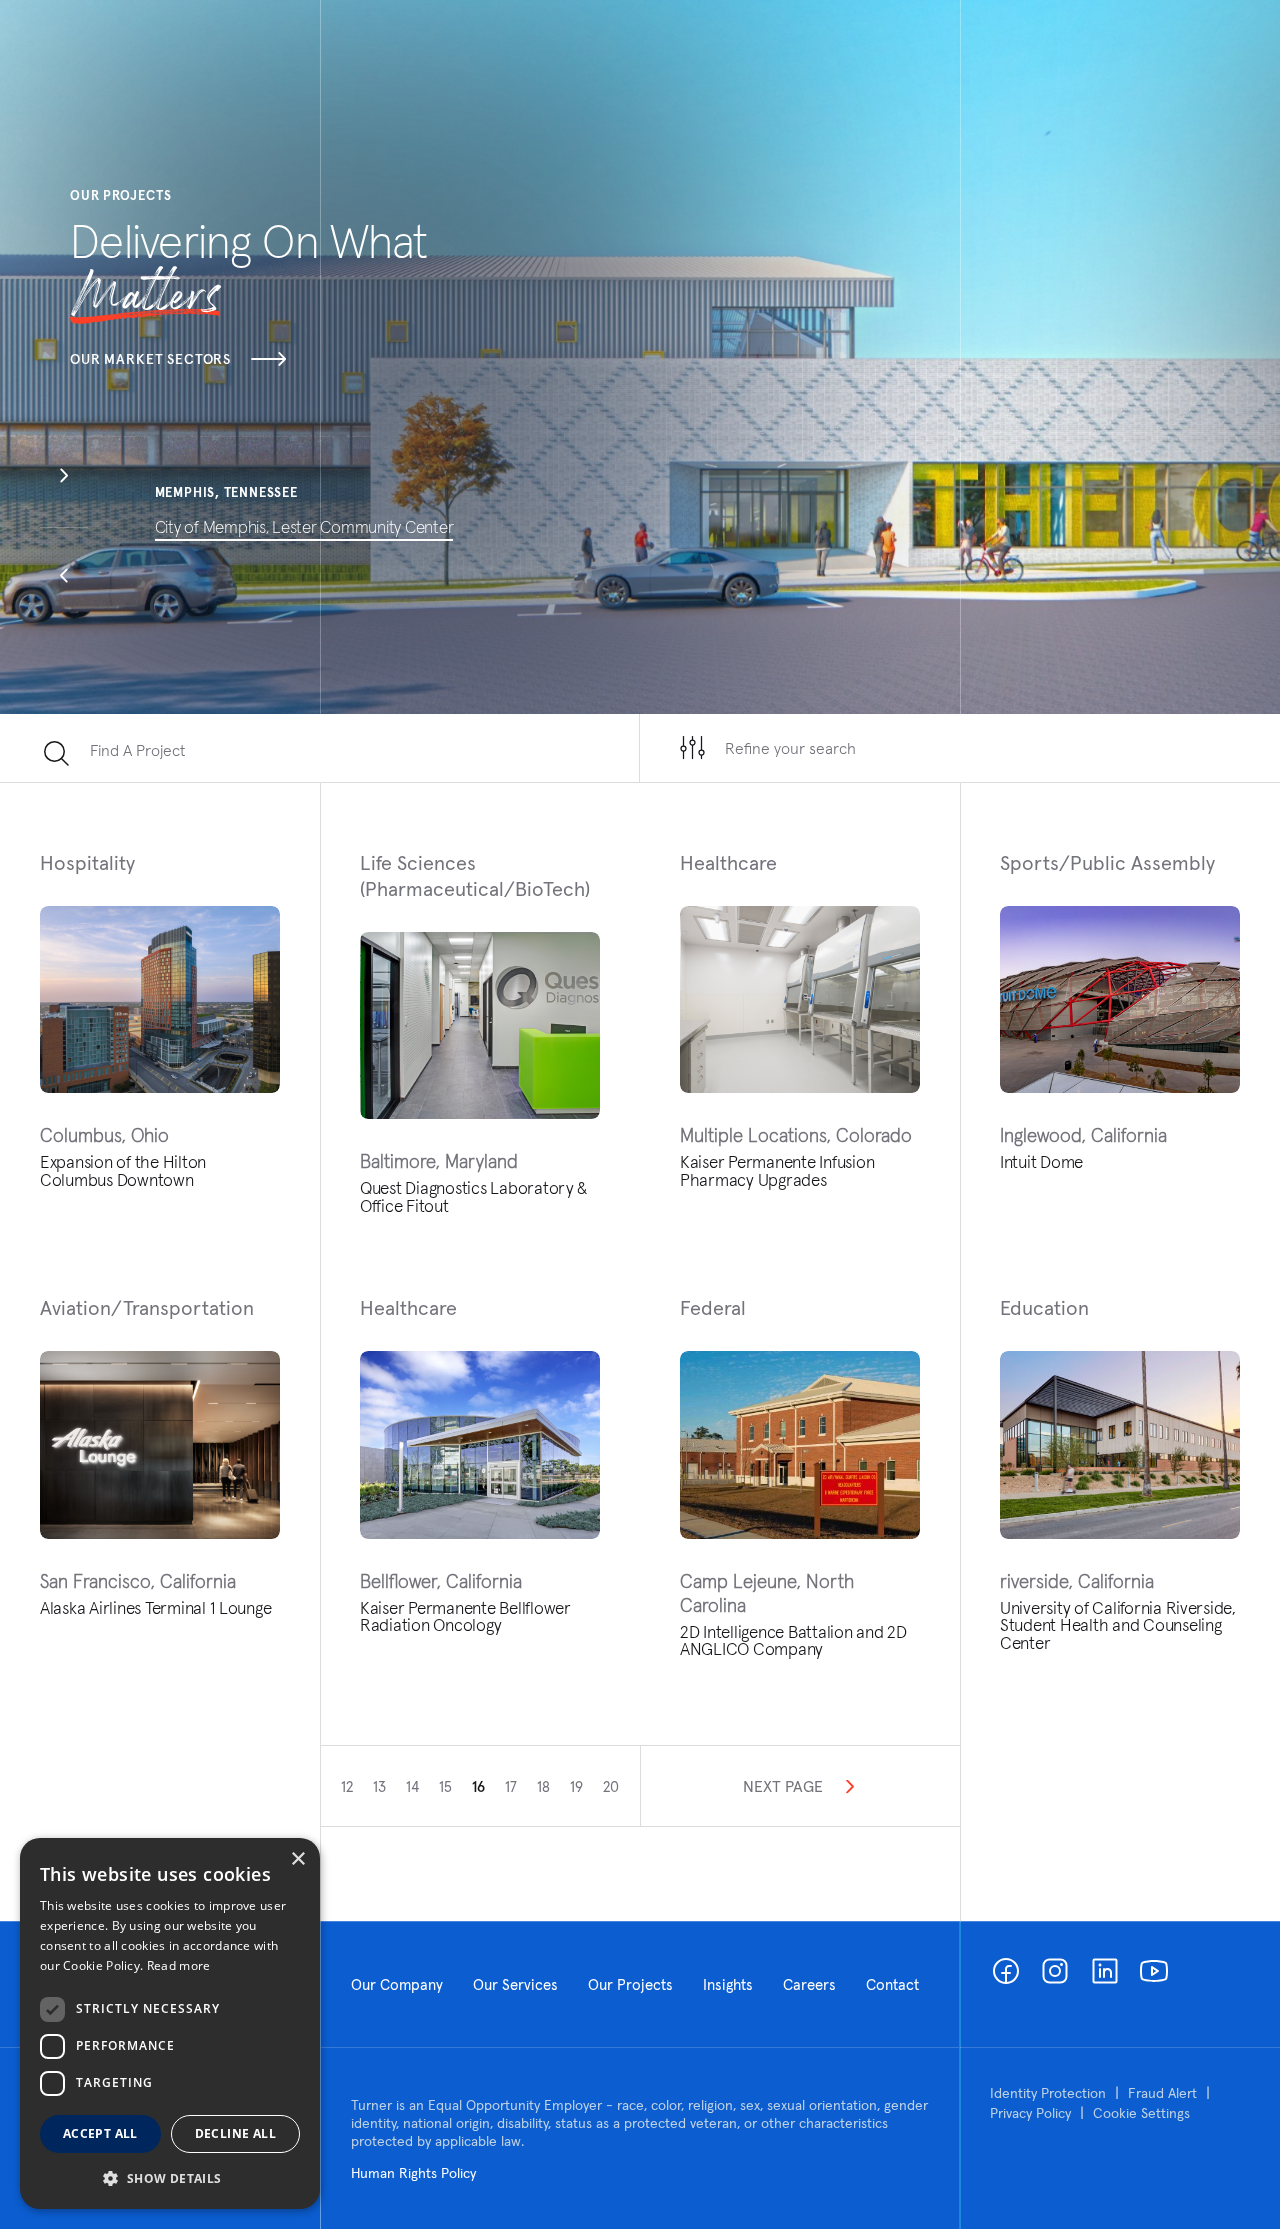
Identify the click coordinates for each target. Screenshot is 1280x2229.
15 (445, 1786)
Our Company (397, 1984)
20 (611, 1786)
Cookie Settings (1141, 2113)
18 (543, 1786)
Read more (179, 1965)
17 (511, 1786)
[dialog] (170, 2023)
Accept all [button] (100, 2133)
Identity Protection (1048, 2093)
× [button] (297, 1859)
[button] (64, 478)
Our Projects (630, 1984)
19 (576, 1786)
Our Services (515, 1984)
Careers (809, 1984)
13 (379, 1786)
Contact (892, 1984)
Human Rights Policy (413, 2173)
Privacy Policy (1030, 2113)
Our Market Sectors (150, 359)
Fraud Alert (1162, 2093)
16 (478, 1786)
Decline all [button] (235, 2133)
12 (347, 1786)
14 (412, 1786)
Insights (728, 1984)
